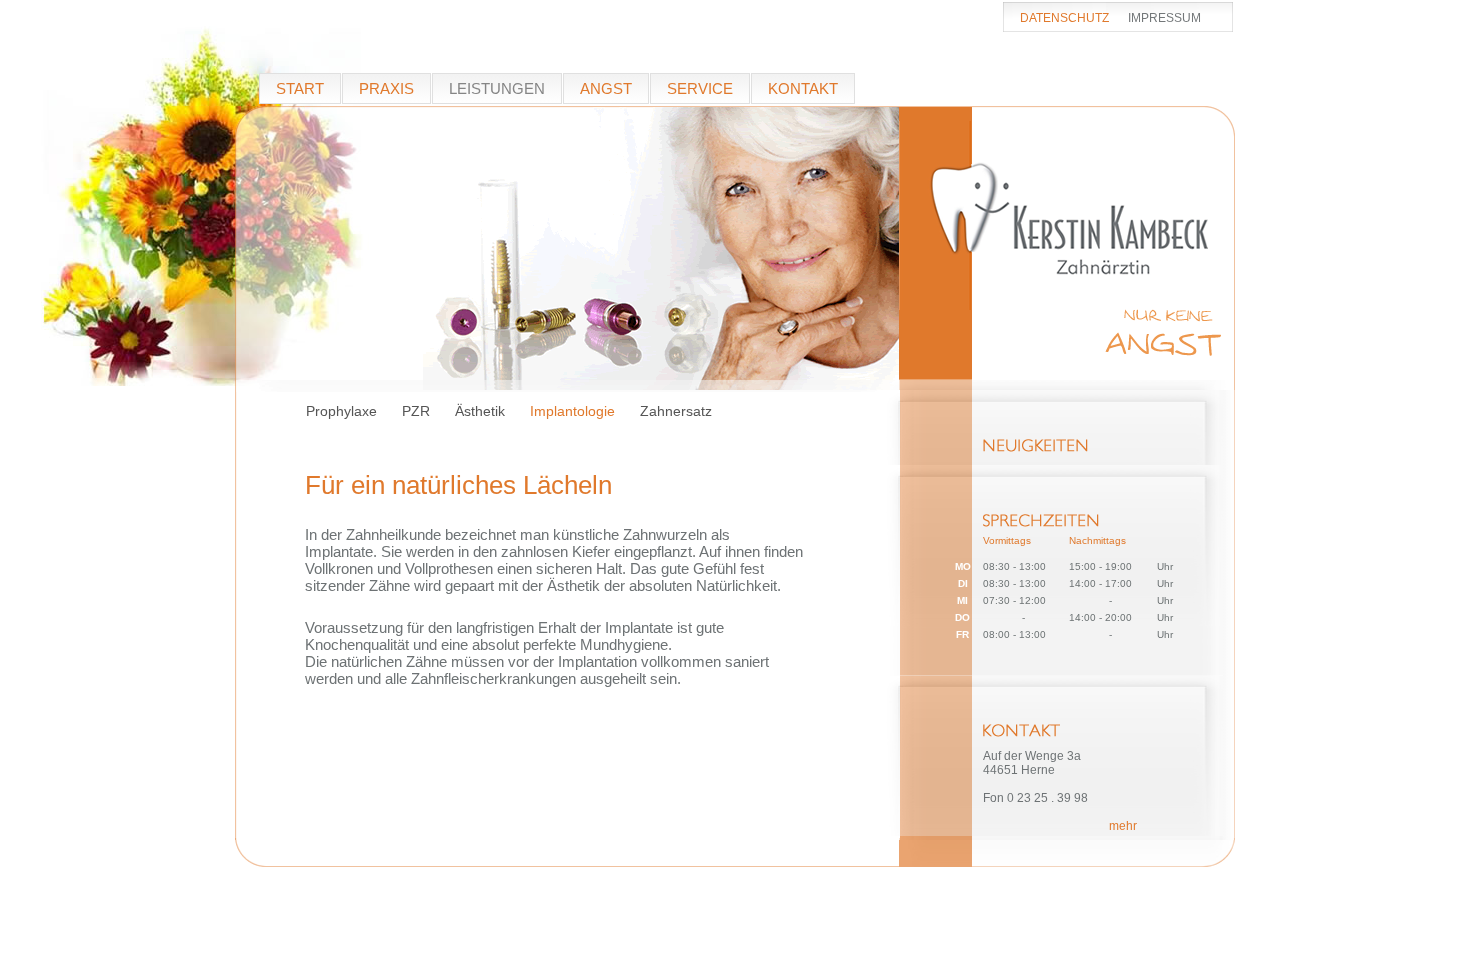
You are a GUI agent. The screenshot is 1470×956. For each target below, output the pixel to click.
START (300, 88)
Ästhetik (480, 411)
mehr (1123, 826)
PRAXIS (386, 88)
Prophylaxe (341, 411)
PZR (416, 411)
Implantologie (572, 411)
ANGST (606, 88)
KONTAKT (803, 88)
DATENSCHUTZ (1064, 18)
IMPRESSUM (1164, 18)
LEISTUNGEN (497, 88)
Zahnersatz (676, 411)
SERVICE (700, 88)
